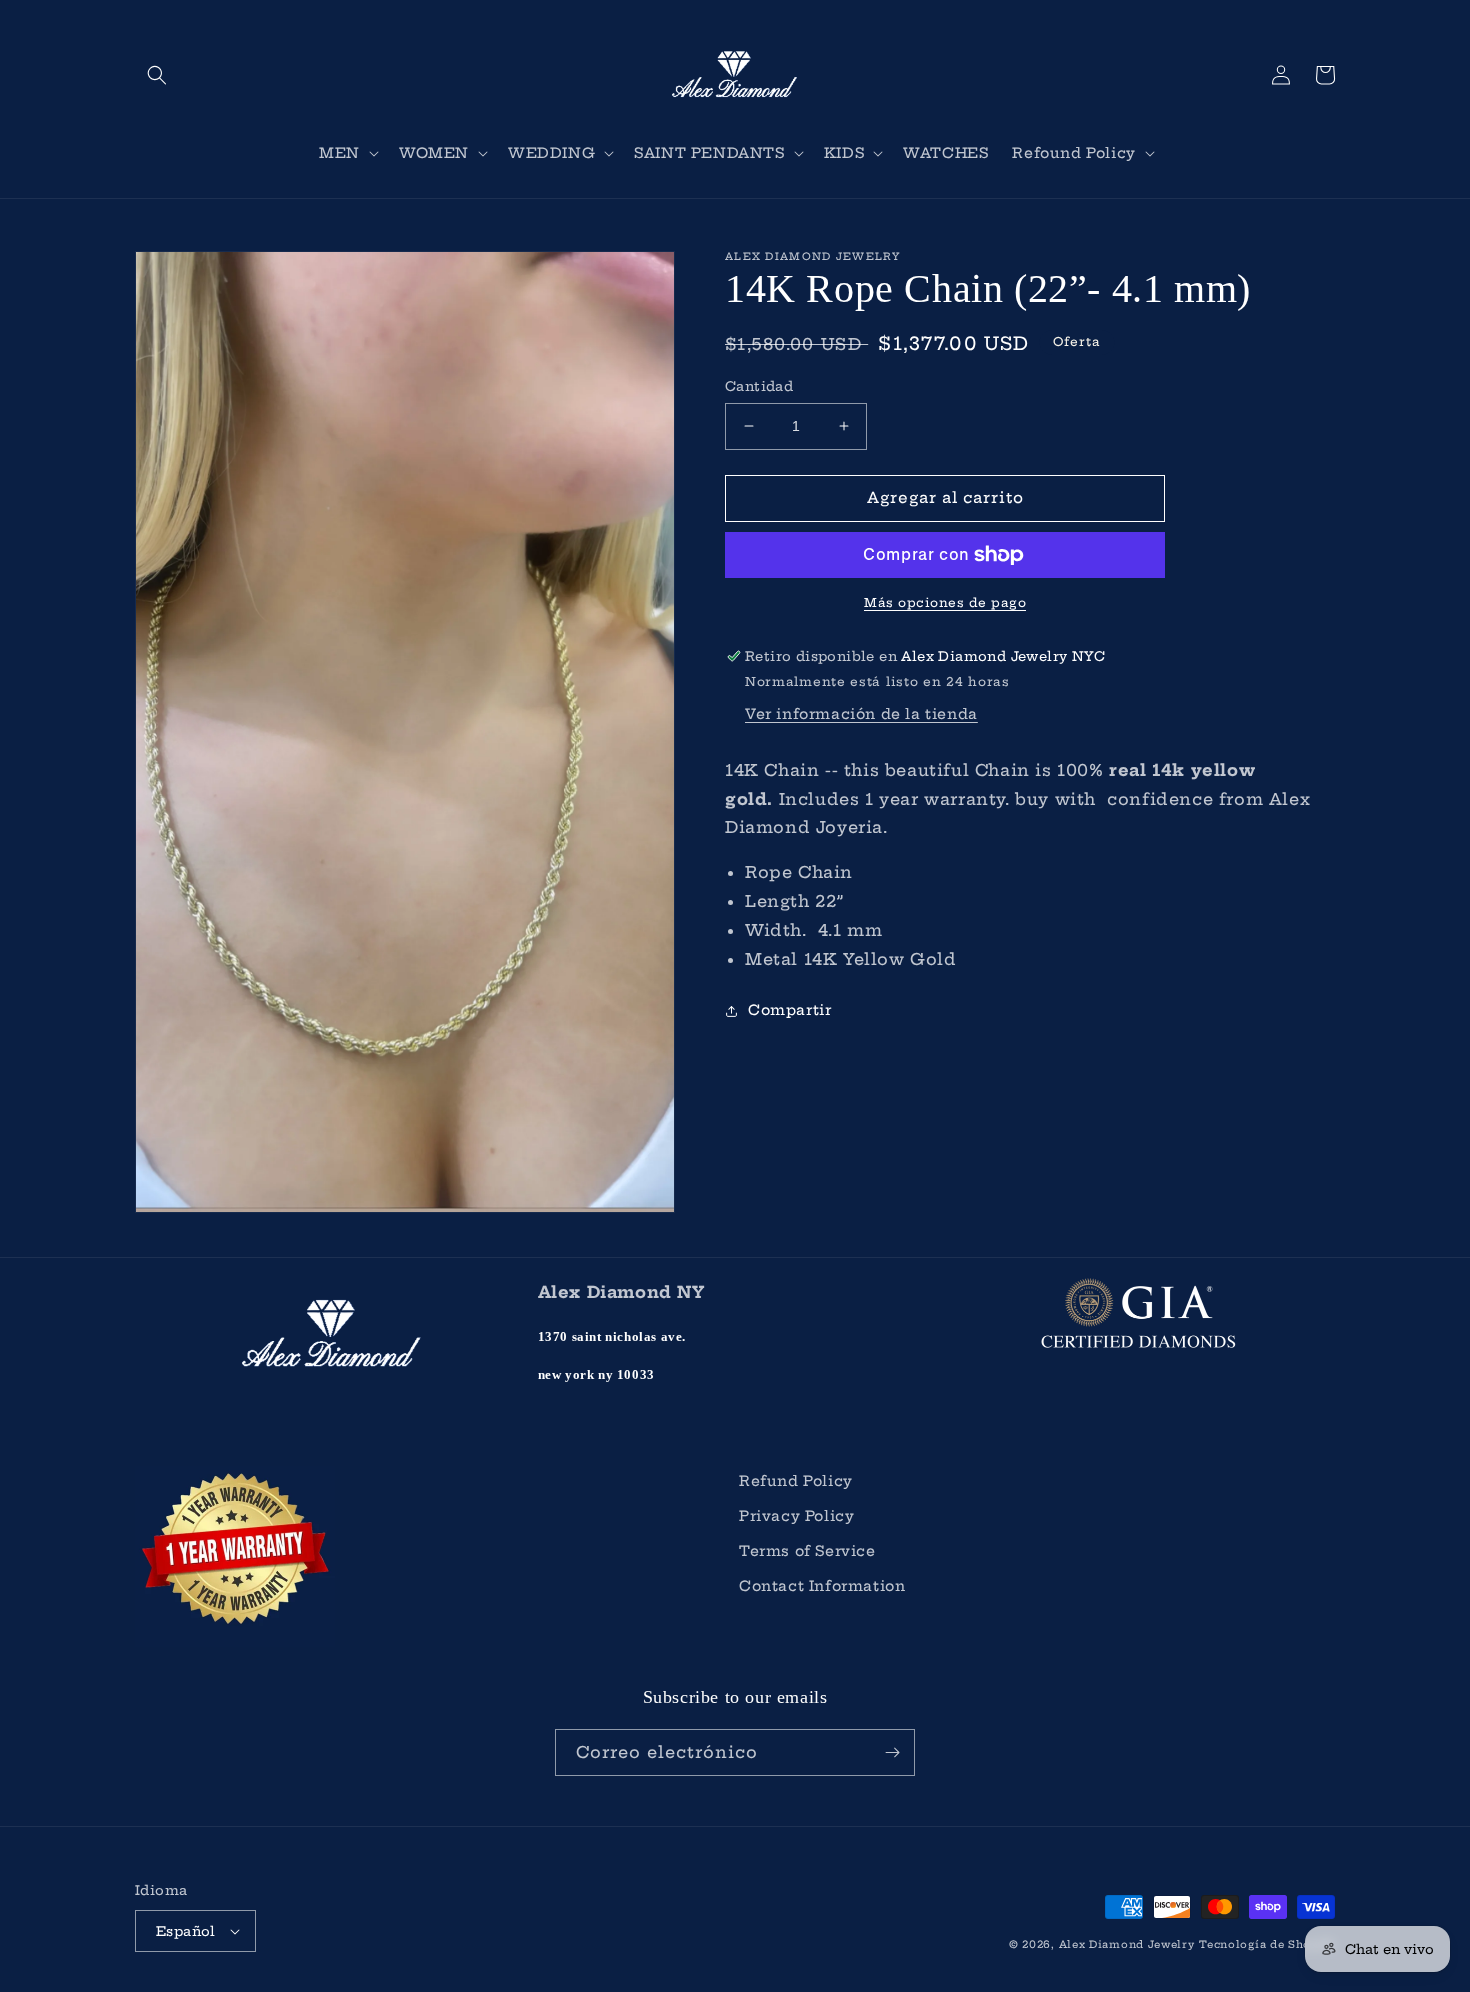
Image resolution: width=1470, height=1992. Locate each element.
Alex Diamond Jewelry (1127, 1944)
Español (186, 1931)
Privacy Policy (796, 1516)
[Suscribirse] (892, 1752)
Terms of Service (807, 1551)
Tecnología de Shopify (1267, 1944)
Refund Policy (796, 1481)
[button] (157, 75)
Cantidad (759, 386)
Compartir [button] (789, 1010)
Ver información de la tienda (861, 714)
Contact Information (822, 1586)
